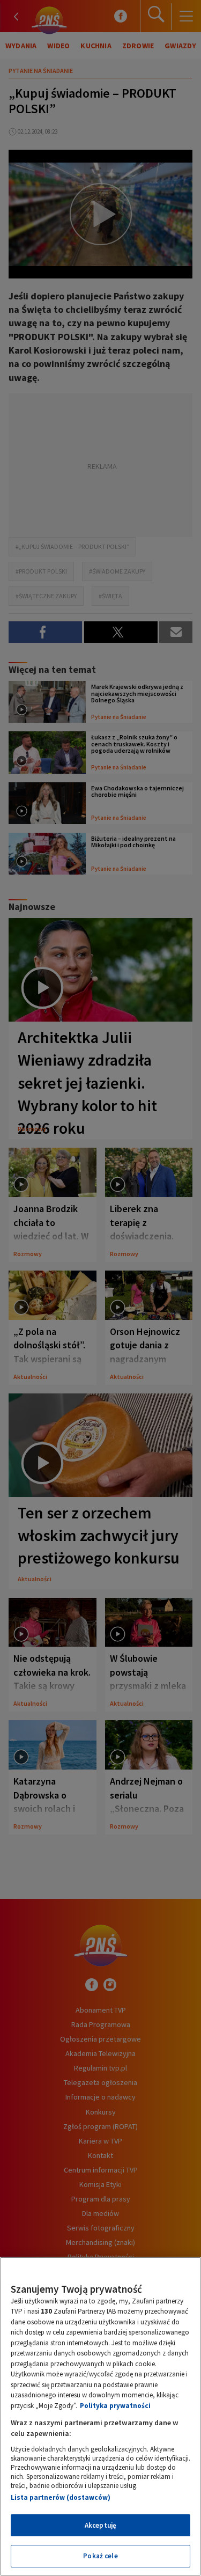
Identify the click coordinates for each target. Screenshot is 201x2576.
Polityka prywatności (115, 2406)
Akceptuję (100, 2525)
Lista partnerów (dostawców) (61, 2497)
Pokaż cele (100, 2556)
